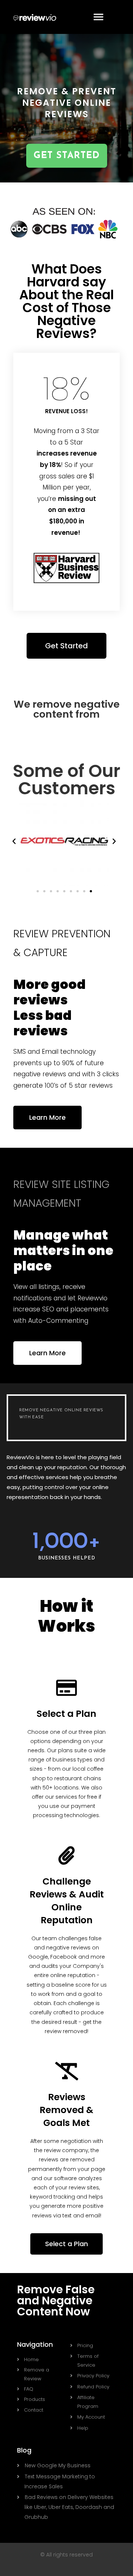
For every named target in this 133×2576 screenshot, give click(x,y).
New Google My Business (58, 2465)
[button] (98, 17)
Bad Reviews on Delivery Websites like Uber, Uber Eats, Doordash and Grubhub (69, 2507)
